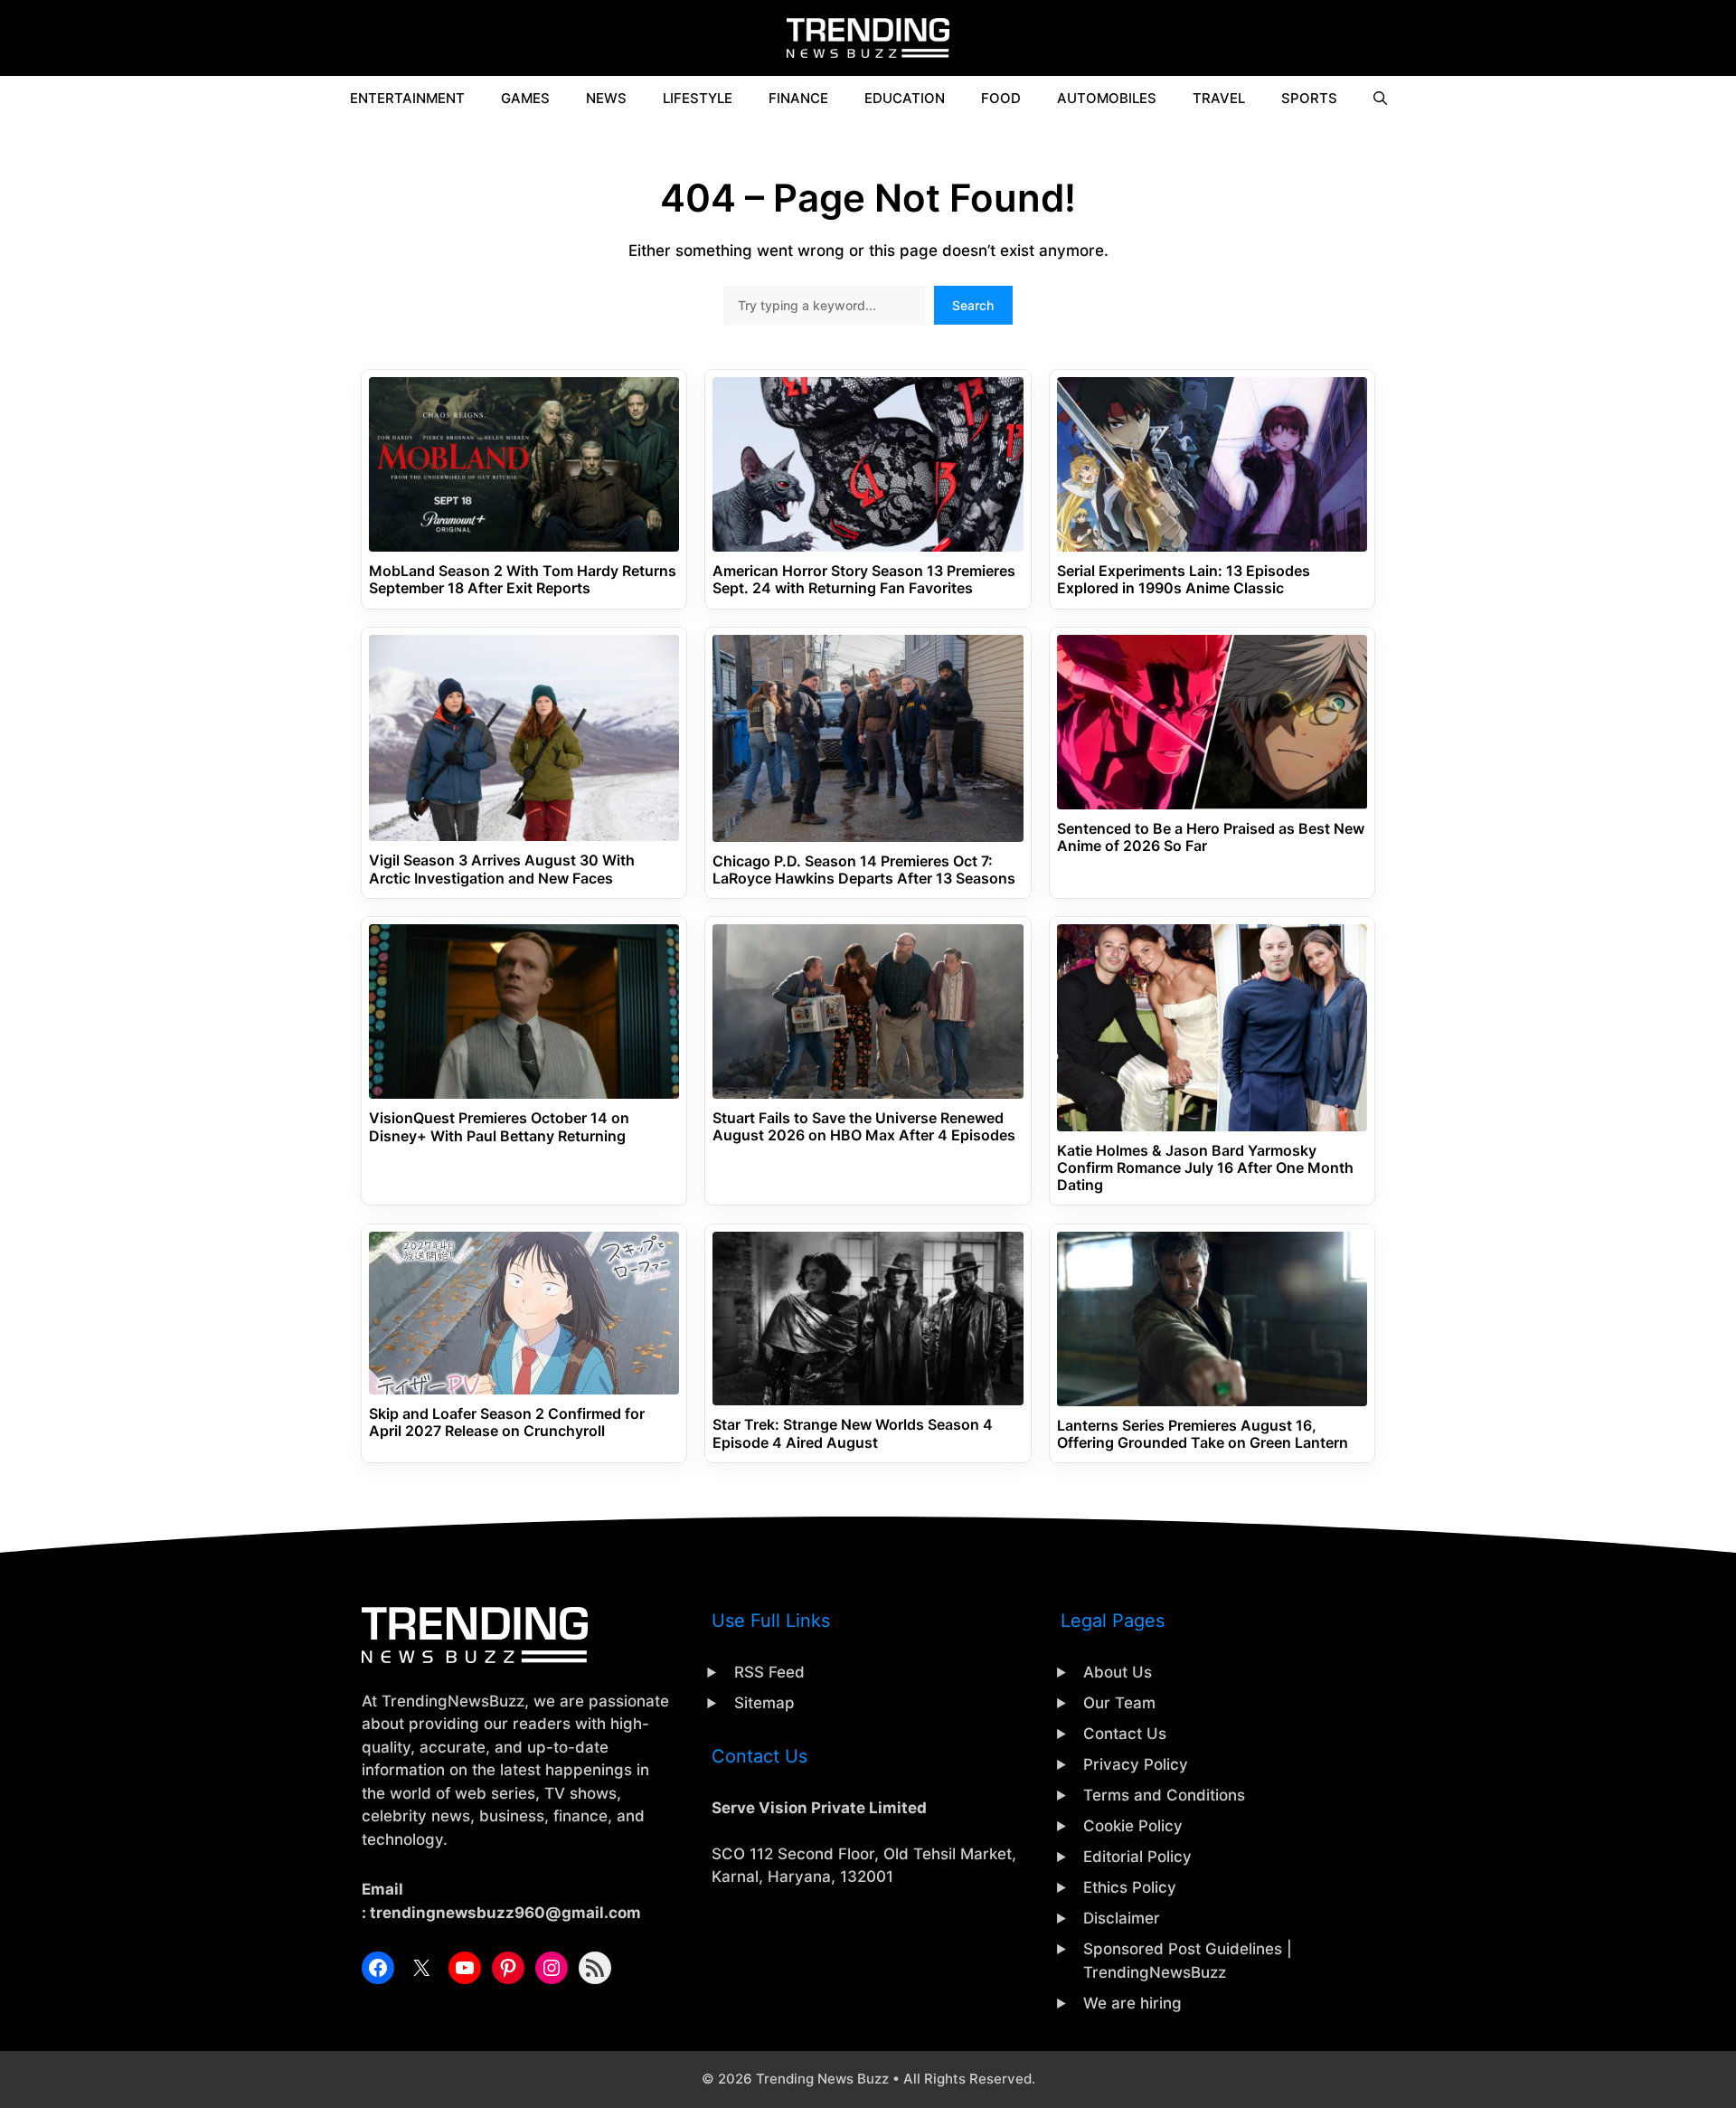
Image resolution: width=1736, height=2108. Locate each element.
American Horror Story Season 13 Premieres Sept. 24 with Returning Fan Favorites (864, 580)
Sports (1309, 98)
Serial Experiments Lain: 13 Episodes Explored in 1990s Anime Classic (1184, 580)
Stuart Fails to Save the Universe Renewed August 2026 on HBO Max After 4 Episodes (864, 1127)
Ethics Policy (1130, 1887)
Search (973, 305)
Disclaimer (1122, 1918)
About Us (1118, 1672)
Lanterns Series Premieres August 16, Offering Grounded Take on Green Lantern (1203, 1434)
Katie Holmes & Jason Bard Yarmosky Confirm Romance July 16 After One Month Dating (1205, 1168)
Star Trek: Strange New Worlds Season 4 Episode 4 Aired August (853, 1433)
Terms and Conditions (1164, 1795)
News (606, 98)
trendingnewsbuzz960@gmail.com (505, 1913)
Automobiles (1107, 98)
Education (905, 98)
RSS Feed (769, 1672)
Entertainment (407, 98)
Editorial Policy (1137, 1857)
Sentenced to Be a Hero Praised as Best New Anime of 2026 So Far (1211, 837)
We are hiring (1132, 2003)
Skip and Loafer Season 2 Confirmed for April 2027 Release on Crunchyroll (507, 1423)
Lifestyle (698, 98)
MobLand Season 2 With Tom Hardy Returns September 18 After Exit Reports (523, 580)
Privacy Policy (1136, 1764)
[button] (1380, 99)
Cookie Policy (1133, 1826)
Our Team (1119, 1703)
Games (525, 98)
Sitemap (764, 1703)
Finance (798, 98)
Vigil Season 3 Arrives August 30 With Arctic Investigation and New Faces (502, 869)
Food (1001, 98)
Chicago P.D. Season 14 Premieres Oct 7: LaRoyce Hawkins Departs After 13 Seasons (864, 870)
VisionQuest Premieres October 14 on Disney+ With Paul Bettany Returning (499, 1127)
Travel (1219, 98)
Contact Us (1125, 1734)
